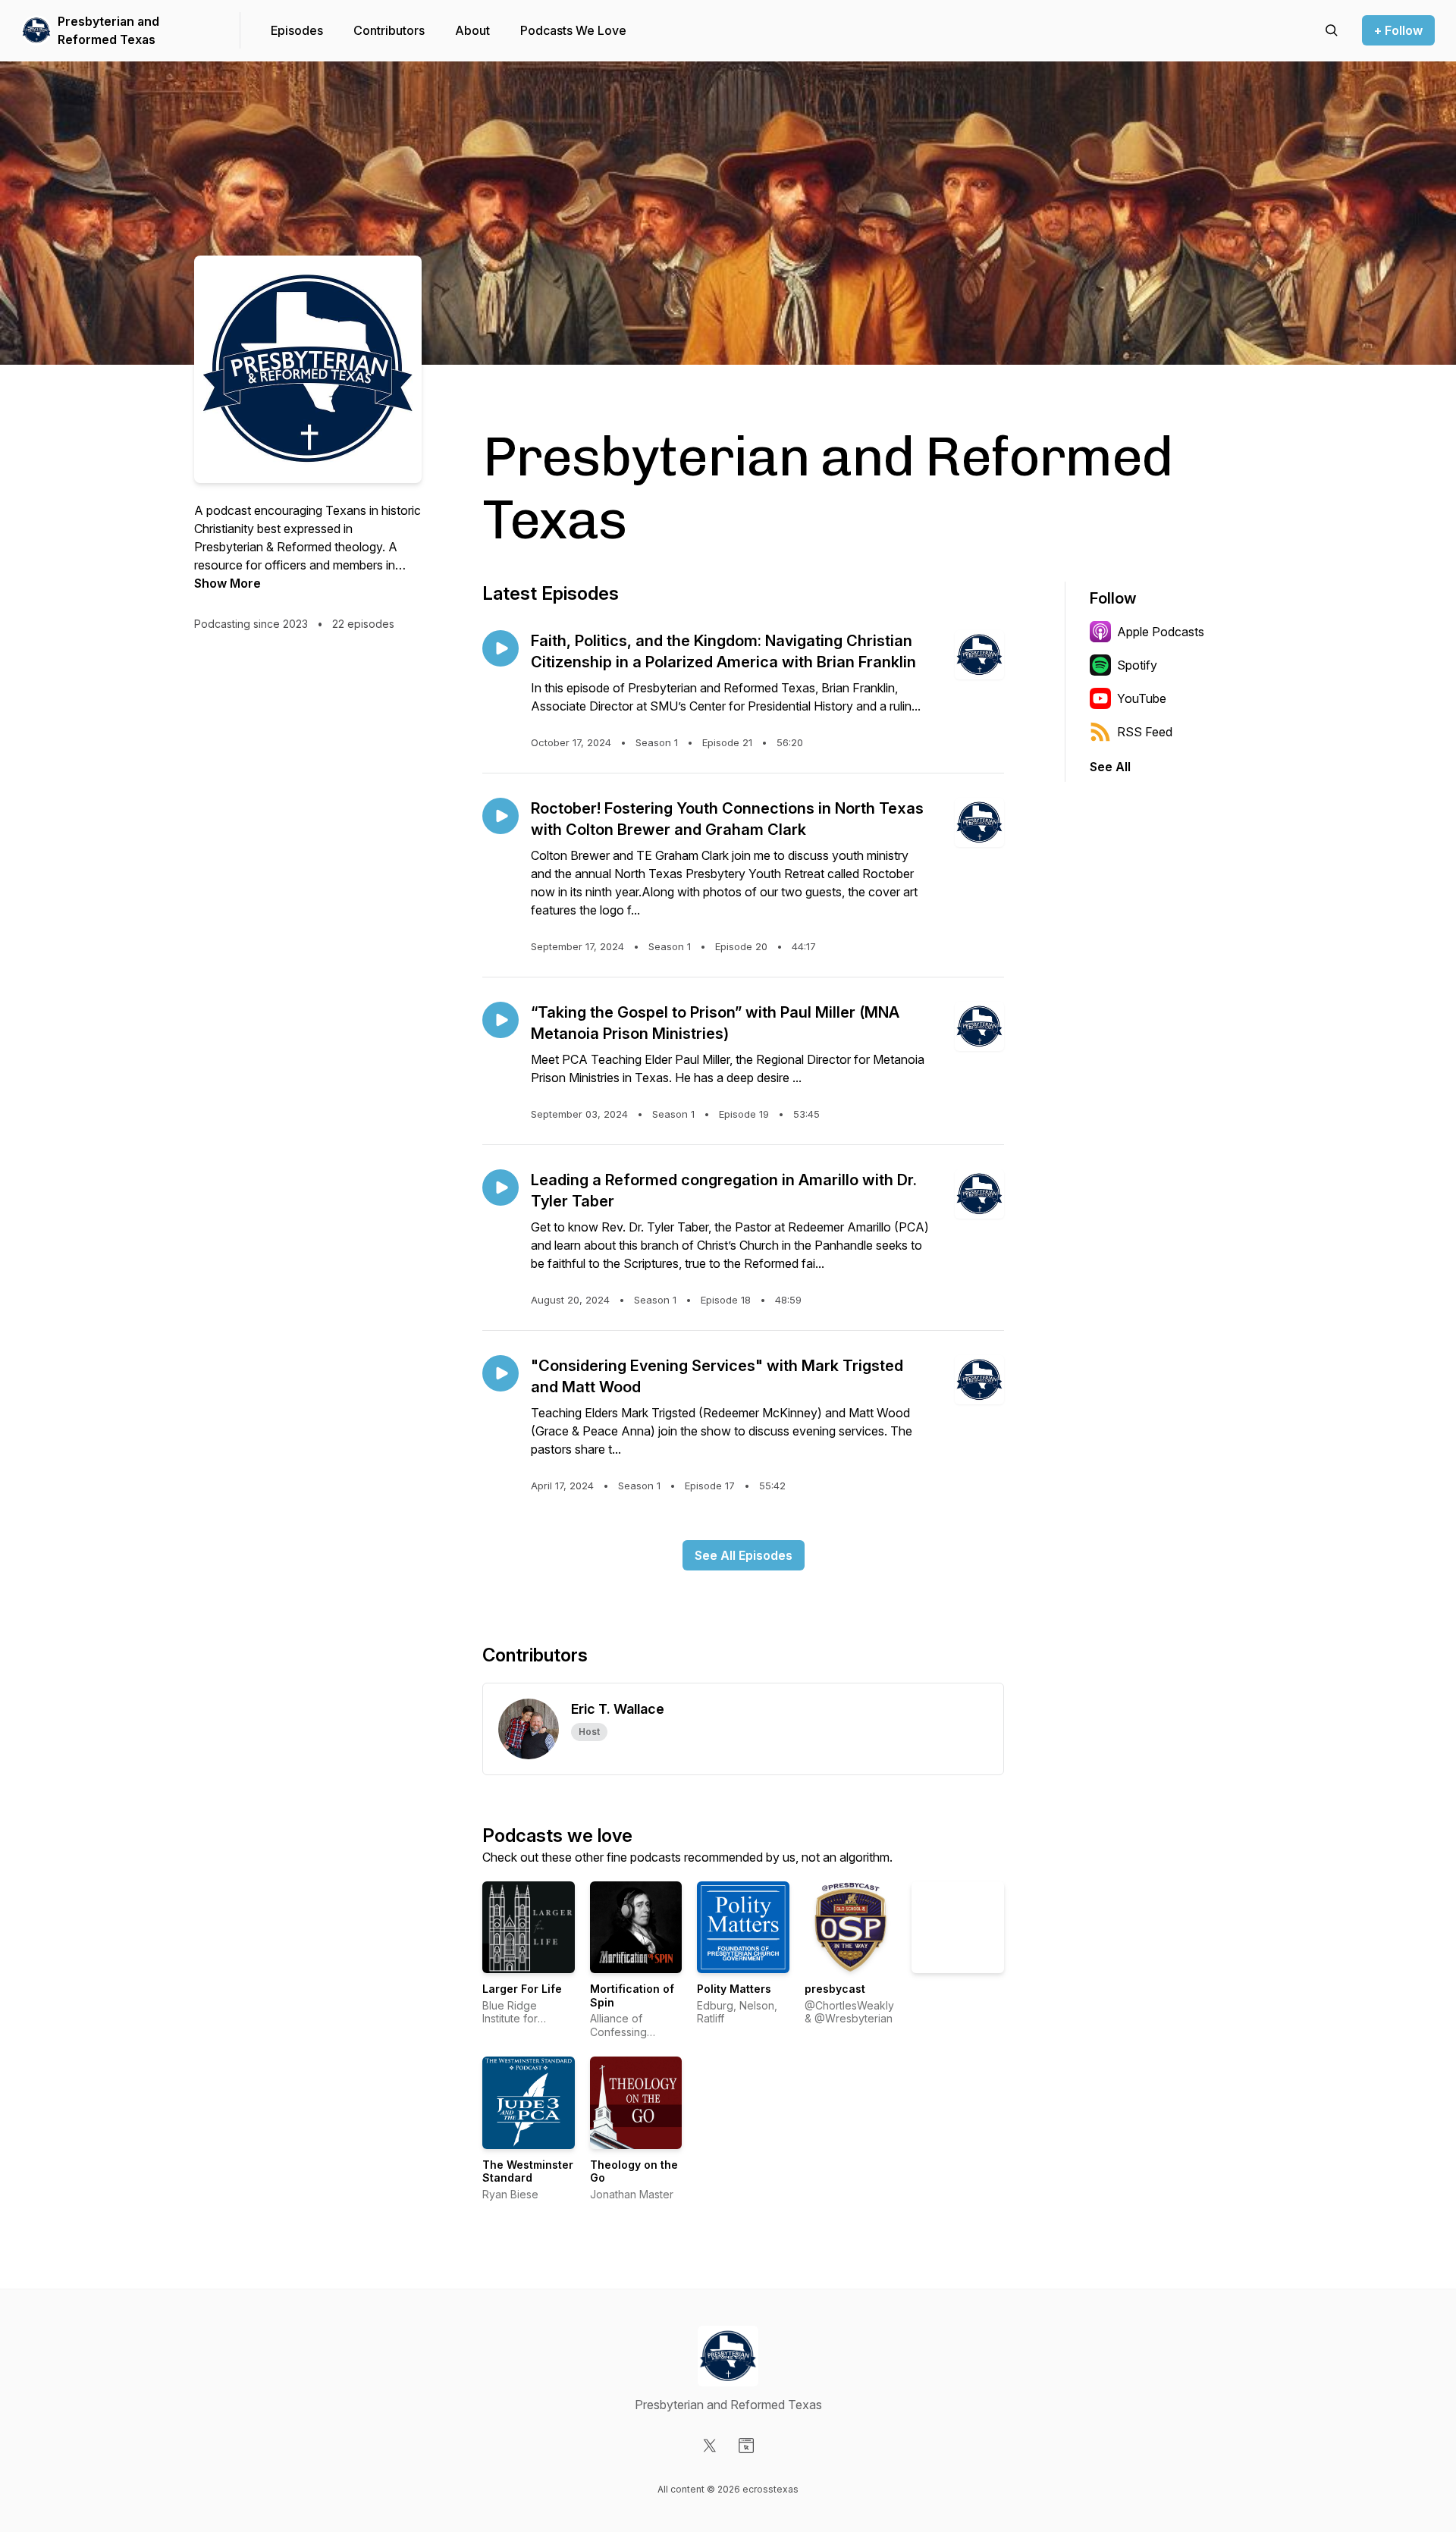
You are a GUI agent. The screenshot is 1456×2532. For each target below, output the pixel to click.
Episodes (297, 30)
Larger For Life (522, 1989)
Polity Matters (734, 1989)
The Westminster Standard (528, 2171)
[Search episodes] (1332, 30)
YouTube (1142, 698)
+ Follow (1398, 30)
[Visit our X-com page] (710, 2446)
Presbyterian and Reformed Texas (108, 30)
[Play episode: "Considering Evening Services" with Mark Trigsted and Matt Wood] (500, 1373)
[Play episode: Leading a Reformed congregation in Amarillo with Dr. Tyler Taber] (500, 1188)
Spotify (1137, 665)
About (472, 30)
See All (1110, 767)
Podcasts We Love (573, 30)
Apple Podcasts (1161, 632)
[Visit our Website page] (746, 2446)
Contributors (389, 30)
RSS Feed (1145, 732)
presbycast (835, 1989)
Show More (227, 583)
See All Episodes (744, 1555)
